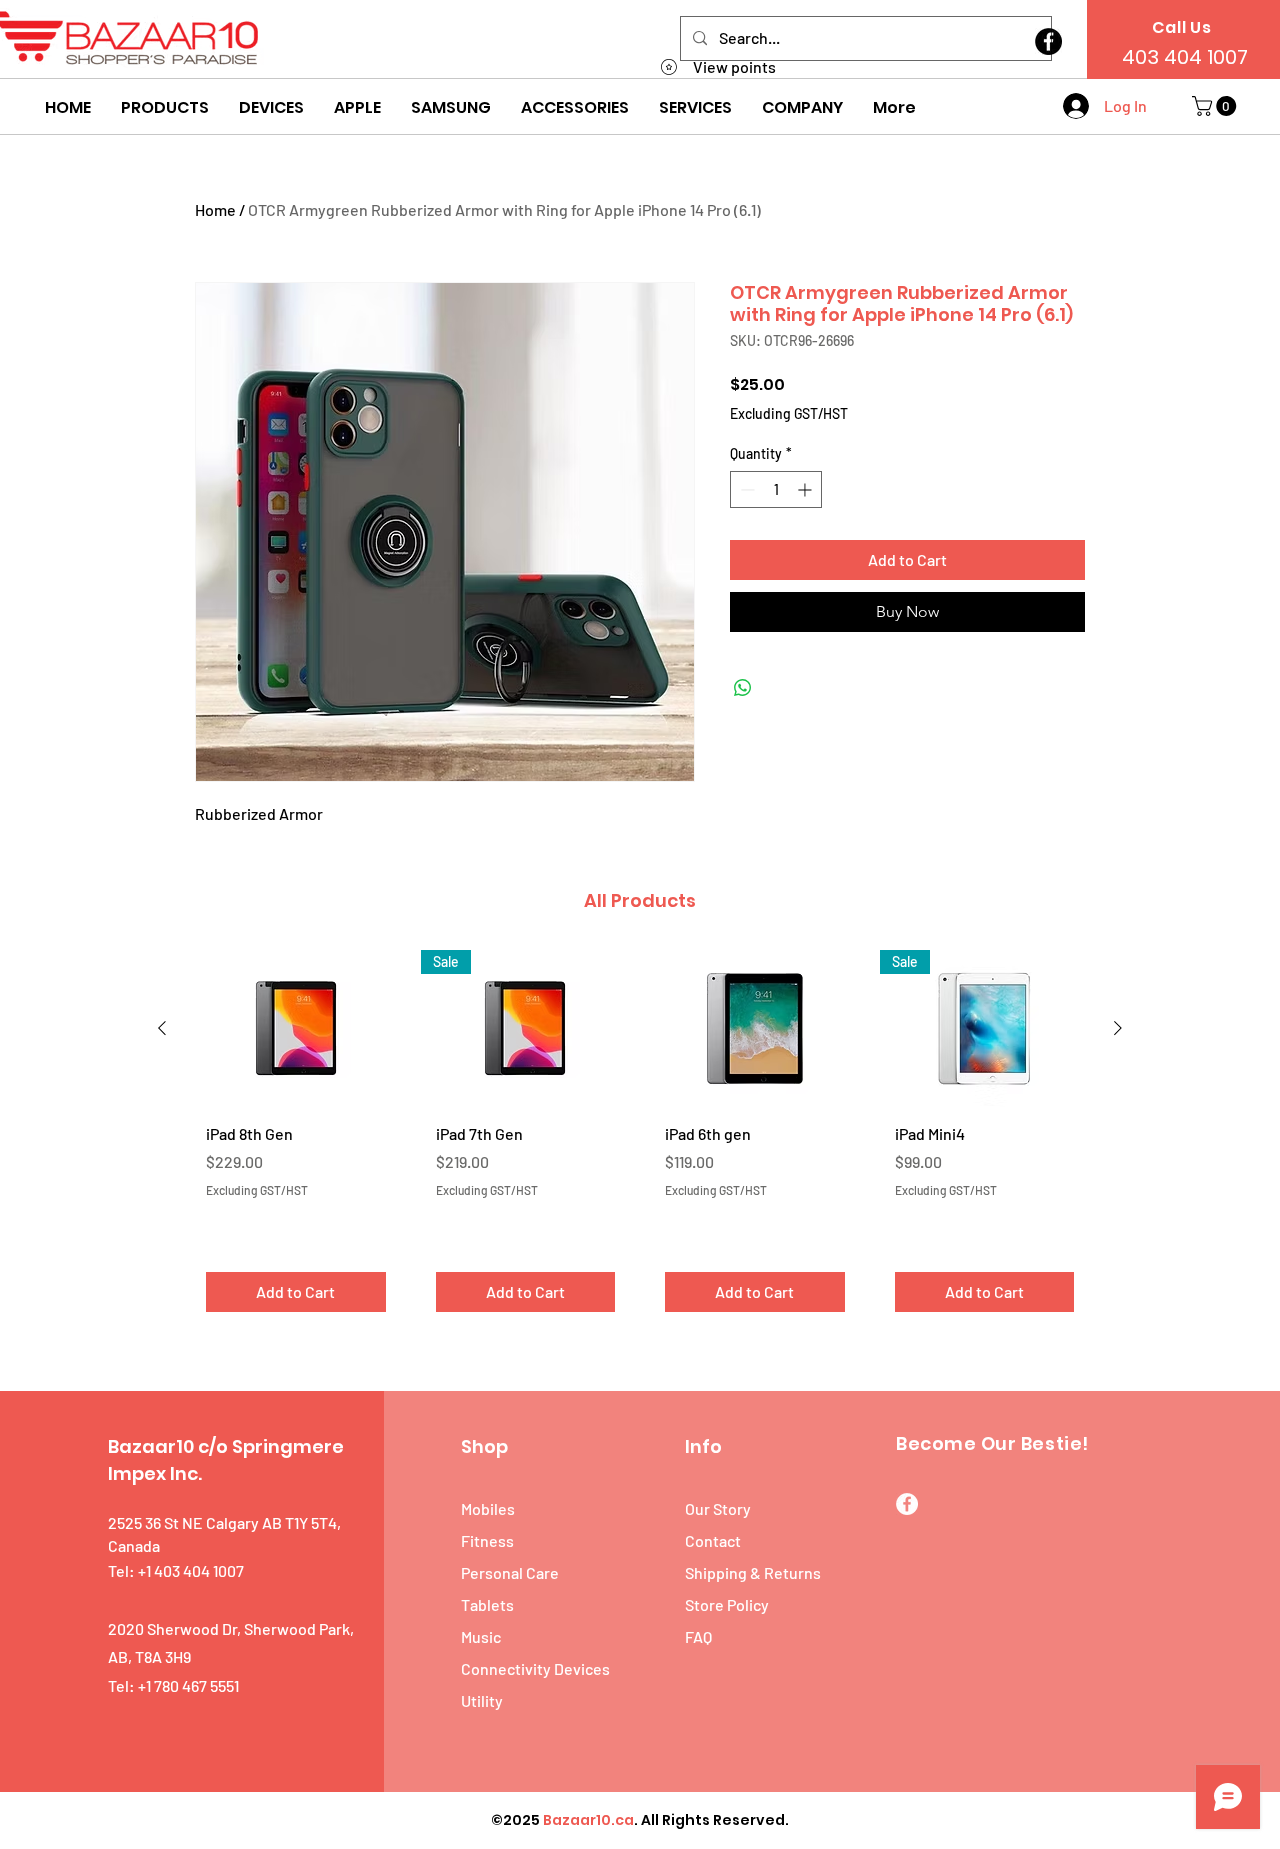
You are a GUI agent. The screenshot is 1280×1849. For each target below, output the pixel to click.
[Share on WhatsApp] (743, 688)
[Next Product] (1118, 1028)
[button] (165, 108)
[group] (640, 1138)
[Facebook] (1048, 41)
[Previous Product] (162, 1028)
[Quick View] (296, 1028)
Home (215, 209)
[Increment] (806, 489)
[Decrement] (745, 489)
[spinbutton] (776, 489)
